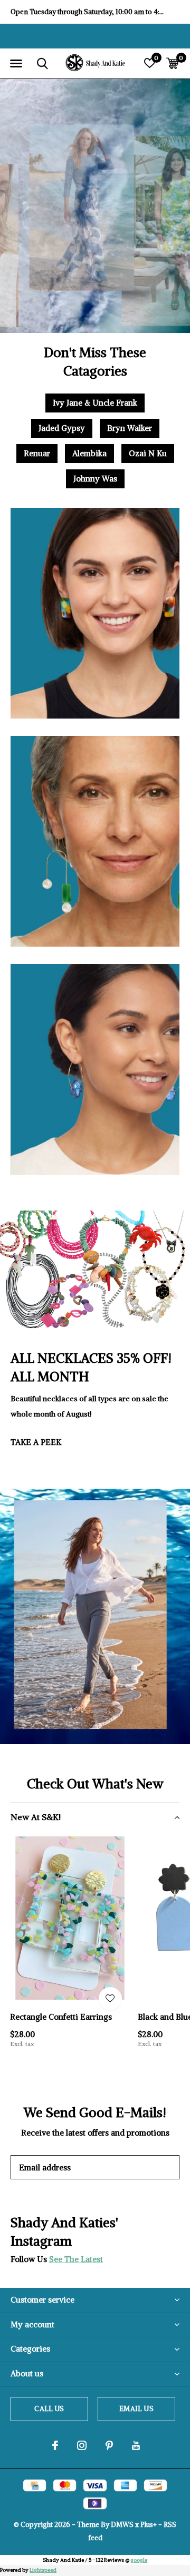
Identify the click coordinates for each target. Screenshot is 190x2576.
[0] (172, 63)
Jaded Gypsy (62, 428)
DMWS (122, 2525)
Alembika (89, 453)
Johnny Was (95, 479)
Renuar (37, 453)
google (139, 2560)
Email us (136, 2409)
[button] (16, 64)
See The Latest (76, 2259)
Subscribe (148, 2167)
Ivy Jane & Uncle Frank (95, 403)
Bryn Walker (130, 428)
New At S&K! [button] (36, 1817)
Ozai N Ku (148, 453)
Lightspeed (43, 2570)
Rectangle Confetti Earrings (61, 2017)
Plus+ (149, 2525)
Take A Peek (36, 1442)
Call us (49, 2409)
